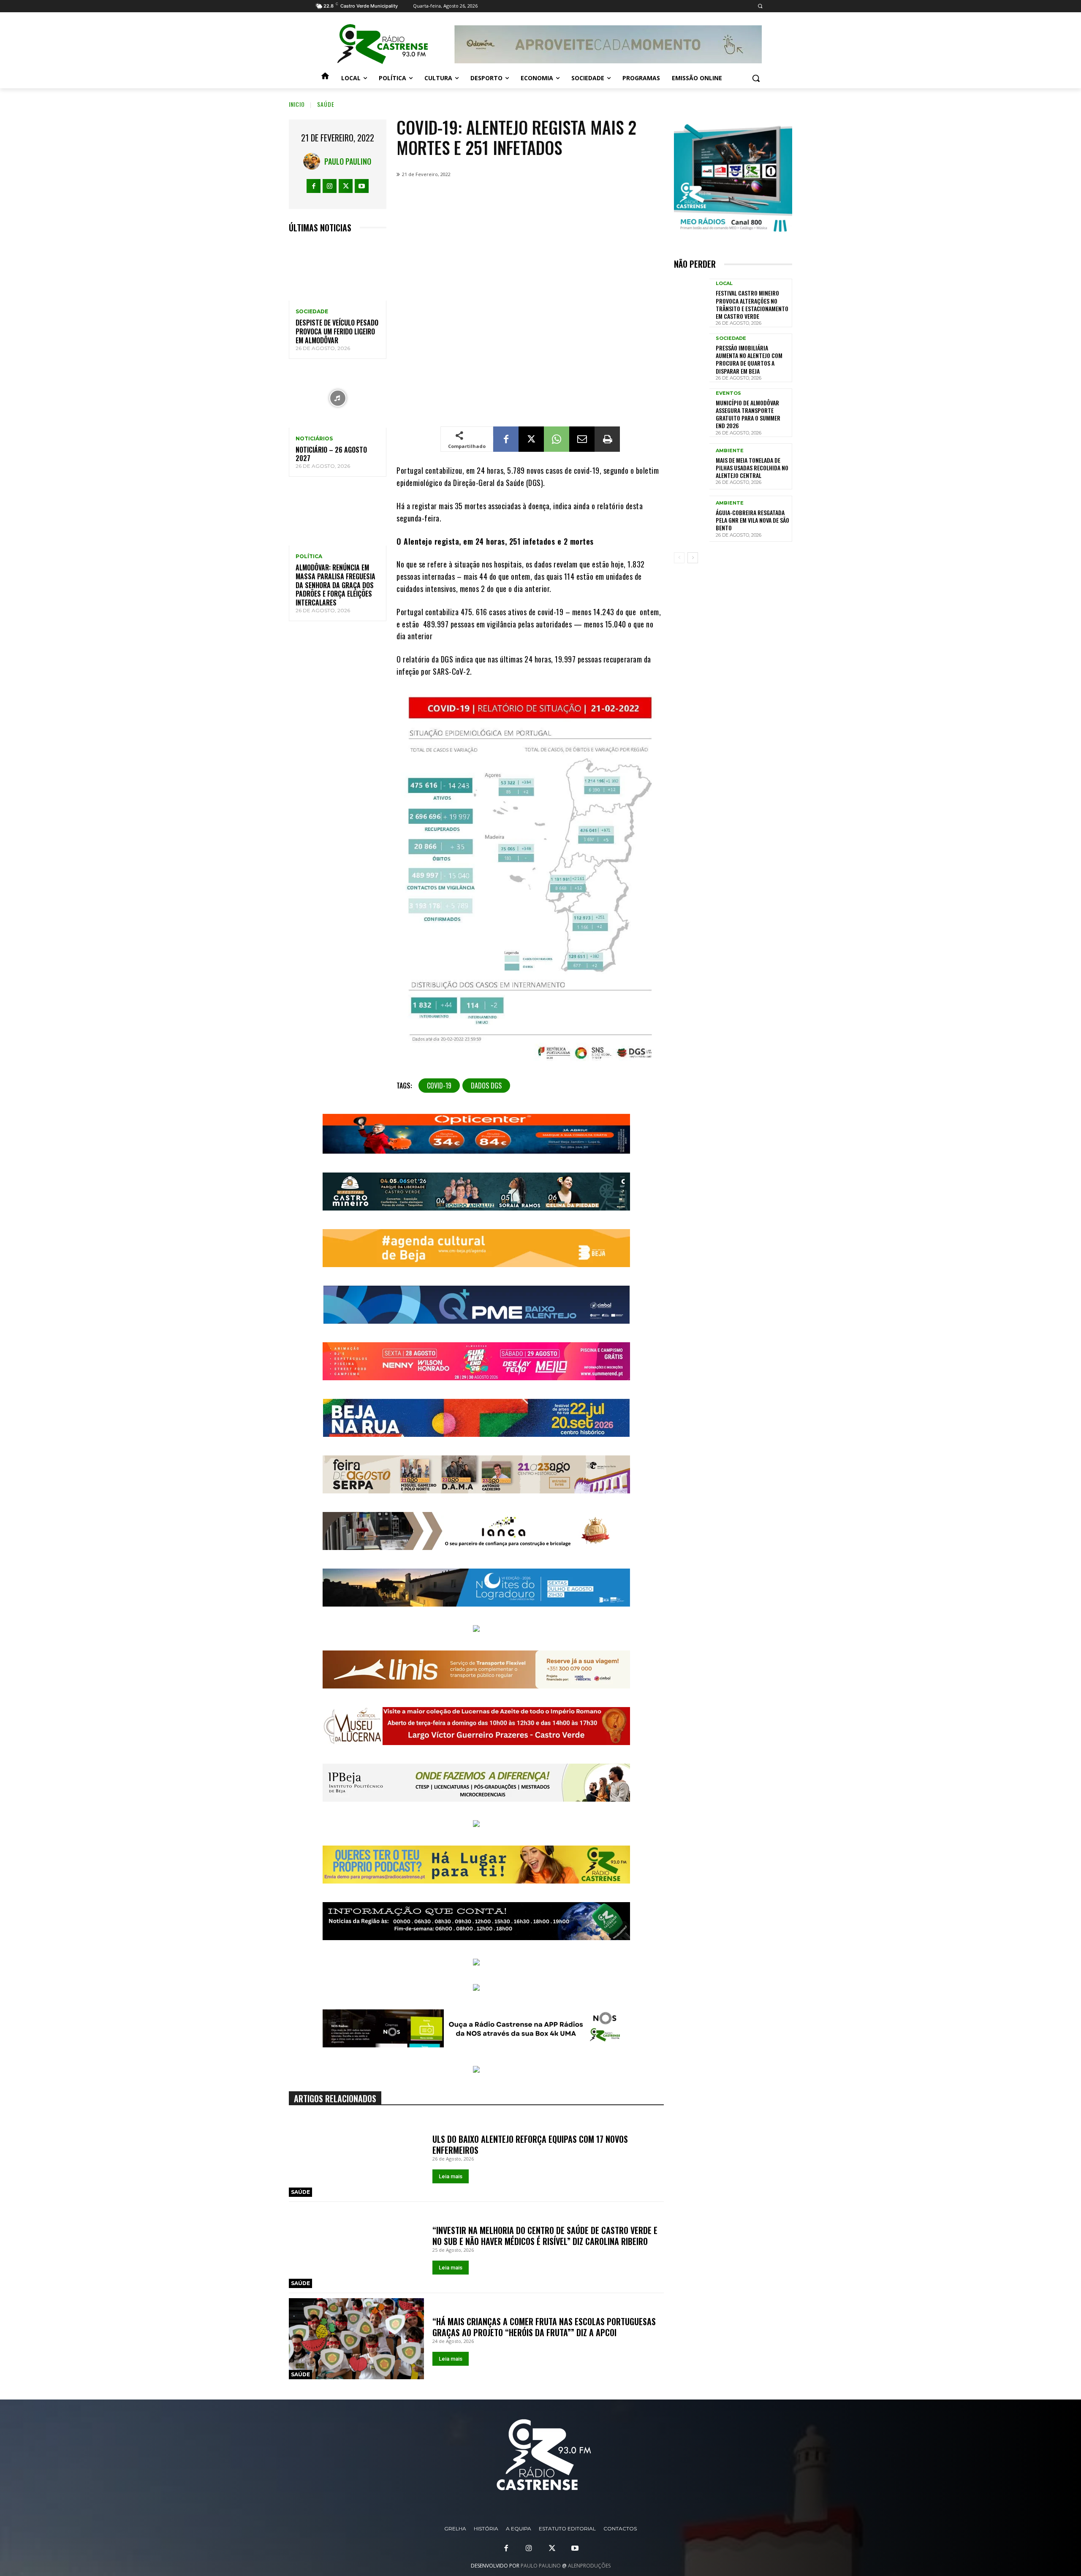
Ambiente (730, 451)
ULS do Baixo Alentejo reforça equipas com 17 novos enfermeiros (530, 2144)
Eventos (728, 393)
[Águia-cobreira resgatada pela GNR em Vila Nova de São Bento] (692, 519)
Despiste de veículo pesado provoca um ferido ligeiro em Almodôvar (337, 331)
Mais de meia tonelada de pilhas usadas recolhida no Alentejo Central (752, 468)
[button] (760, 6)
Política (309, 556)
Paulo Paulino (348, 161)
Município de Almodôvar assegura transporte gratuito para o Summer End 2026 (748, 414)
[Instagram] (330, 186)
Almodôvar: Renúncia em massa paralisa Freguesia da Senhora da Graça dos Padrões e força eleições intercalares (335, 585)
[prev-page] (679, 558)
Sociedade (312, 312)
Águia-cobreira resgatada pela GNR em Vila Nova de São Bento (752, 520)
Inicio (297, 104)
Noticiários (314, 439)
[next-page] (693, 558)
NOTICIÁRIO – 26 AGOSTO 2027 (331, 454)
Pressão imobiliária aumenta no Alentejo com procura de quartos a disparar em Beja (749, 359)
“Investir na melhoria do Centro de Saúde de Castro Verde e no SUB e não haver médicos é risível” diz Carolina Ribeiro (545, 2236)
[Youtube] (362, 186)
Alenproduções (589, 2566)
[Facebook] (314, 186)
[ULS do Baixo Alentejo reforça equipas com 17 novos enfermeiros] (356, 2157)
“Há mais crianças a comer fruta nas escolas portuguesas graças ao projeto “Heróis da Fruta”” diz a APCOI (544, 2327)
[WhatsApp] (557, 439)
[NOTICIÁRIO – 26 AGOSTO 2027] (338, 398)
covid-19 (439, 1086)
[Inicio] (325, 78)
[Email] (582, 439)
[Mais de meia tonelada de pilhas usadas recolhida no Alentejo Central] (692, 466)
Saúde (326, 104)
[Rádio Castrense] (383, 44)
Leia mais (451, 2176)
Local (724, 284)
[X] (346, 186)
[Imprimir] (607, 439)
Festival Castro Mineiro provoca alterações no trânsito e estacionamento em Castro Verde (752, 304)
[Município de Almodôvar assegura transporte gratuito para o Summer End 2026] (692, 411)
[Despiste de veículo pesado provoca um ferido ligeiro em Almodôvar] (338, 272)
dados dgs (486, 1086)
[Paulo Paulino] (314, 161)
